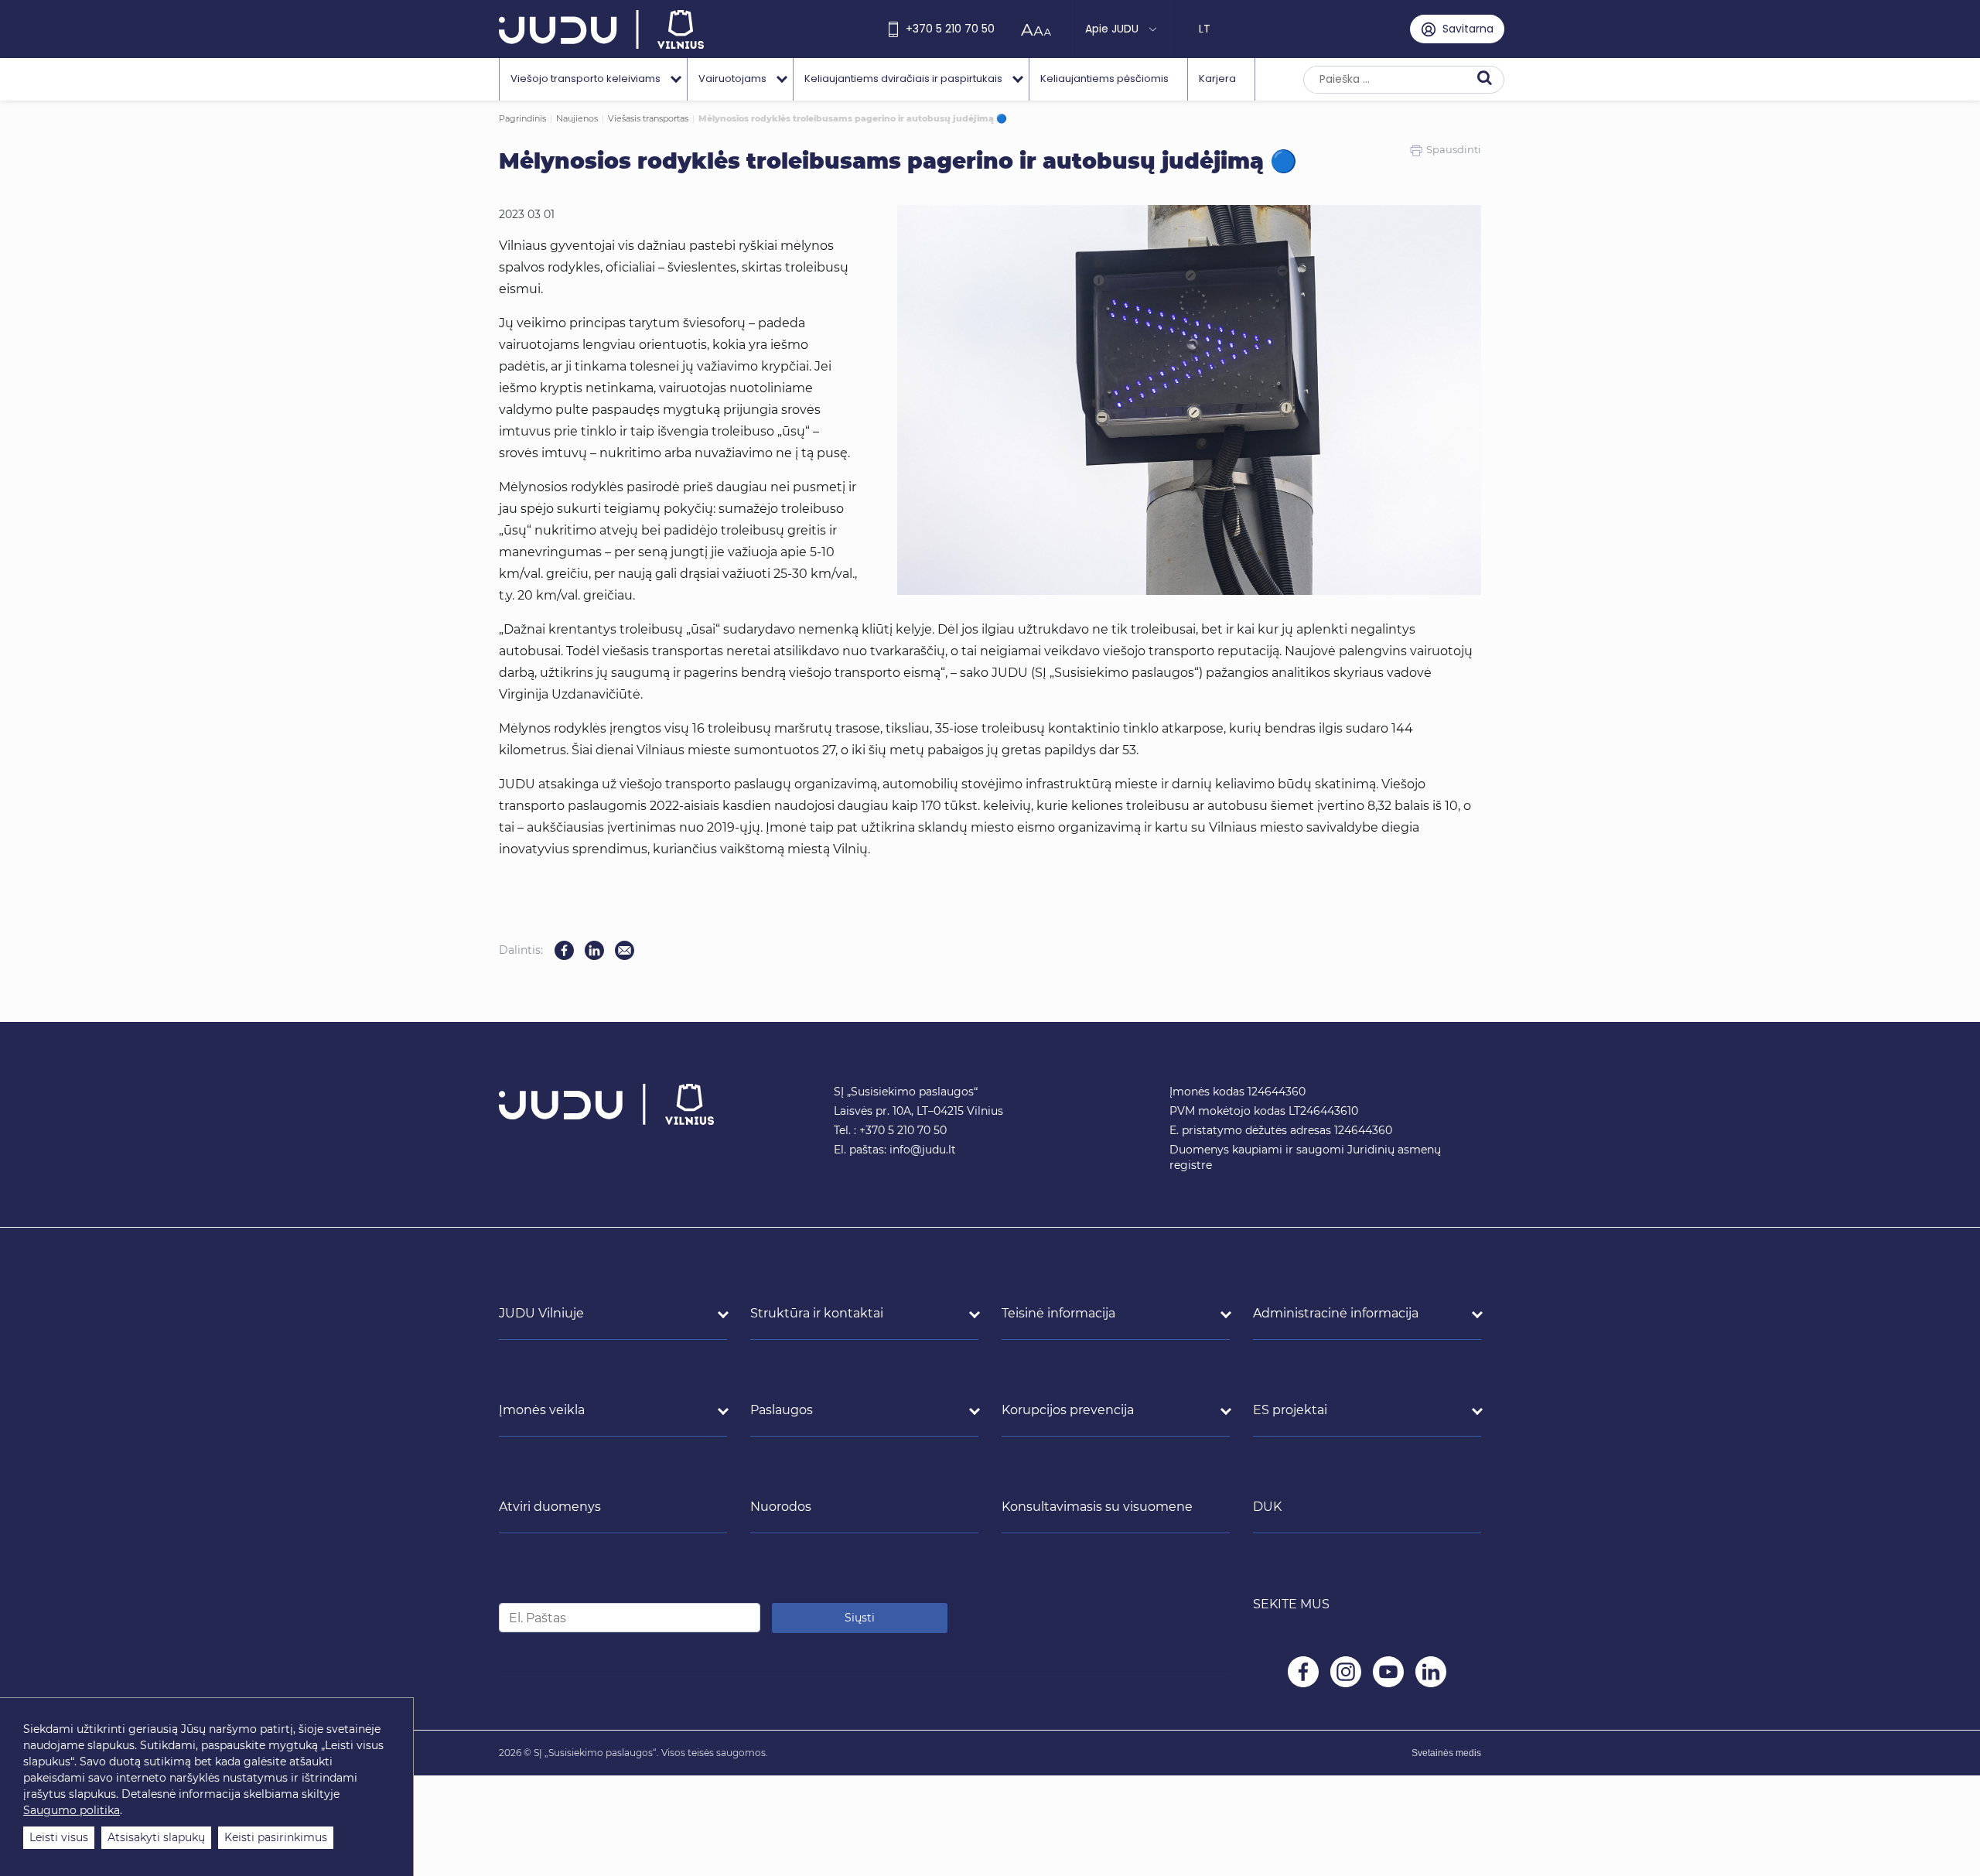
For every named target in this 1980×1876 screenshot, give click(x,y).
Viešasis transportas (648, 118)
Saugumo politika (72, 1810)
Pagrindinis (522, 118)
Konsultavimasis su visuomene (1097, 1507)
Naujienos (577, 118)
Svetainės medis (1446, 1753)
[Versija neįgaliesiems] (1040, 29)
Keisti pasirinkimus (276, 1837)
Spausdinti (1454, 149)
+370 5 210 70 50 (950, 29)
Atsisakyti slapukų (156, 1837)
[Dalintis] (625, 950)
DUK (1267, 1507)
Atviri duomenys (550, 1507)
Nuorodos (781, 1507)
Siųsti (860, 1618)
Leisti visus (59, 1837)
